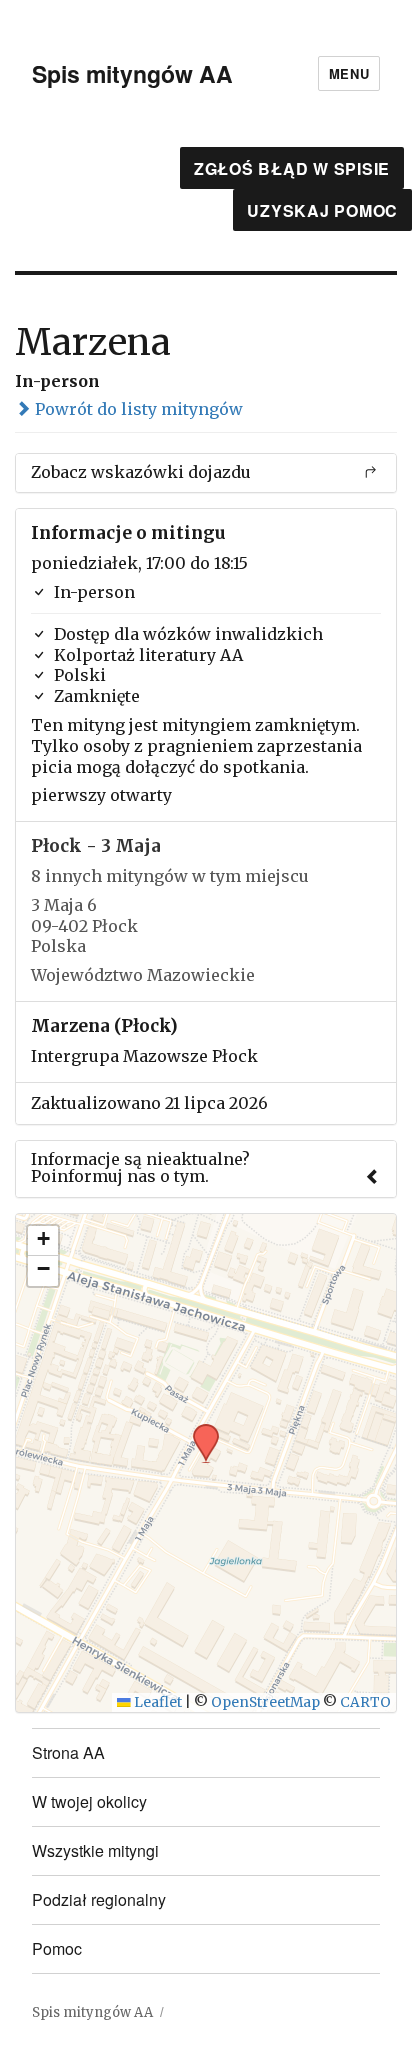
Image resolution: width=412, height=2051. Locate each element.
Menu (349, 73)
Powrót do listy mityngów (137, 409)
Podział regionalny (99, 1899)
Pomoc (57, 1948)
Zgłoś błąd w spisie (292, 168)
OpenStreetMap (265, 1702)
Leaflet (156, 1702)
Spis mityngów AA (132, 73)
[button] (199, 1430)
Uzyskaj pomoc (322, 210)
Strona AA (68, 1752)
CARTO (365, 1702)
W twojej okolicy (89, 1801)
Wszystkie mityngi (95, 1850)
